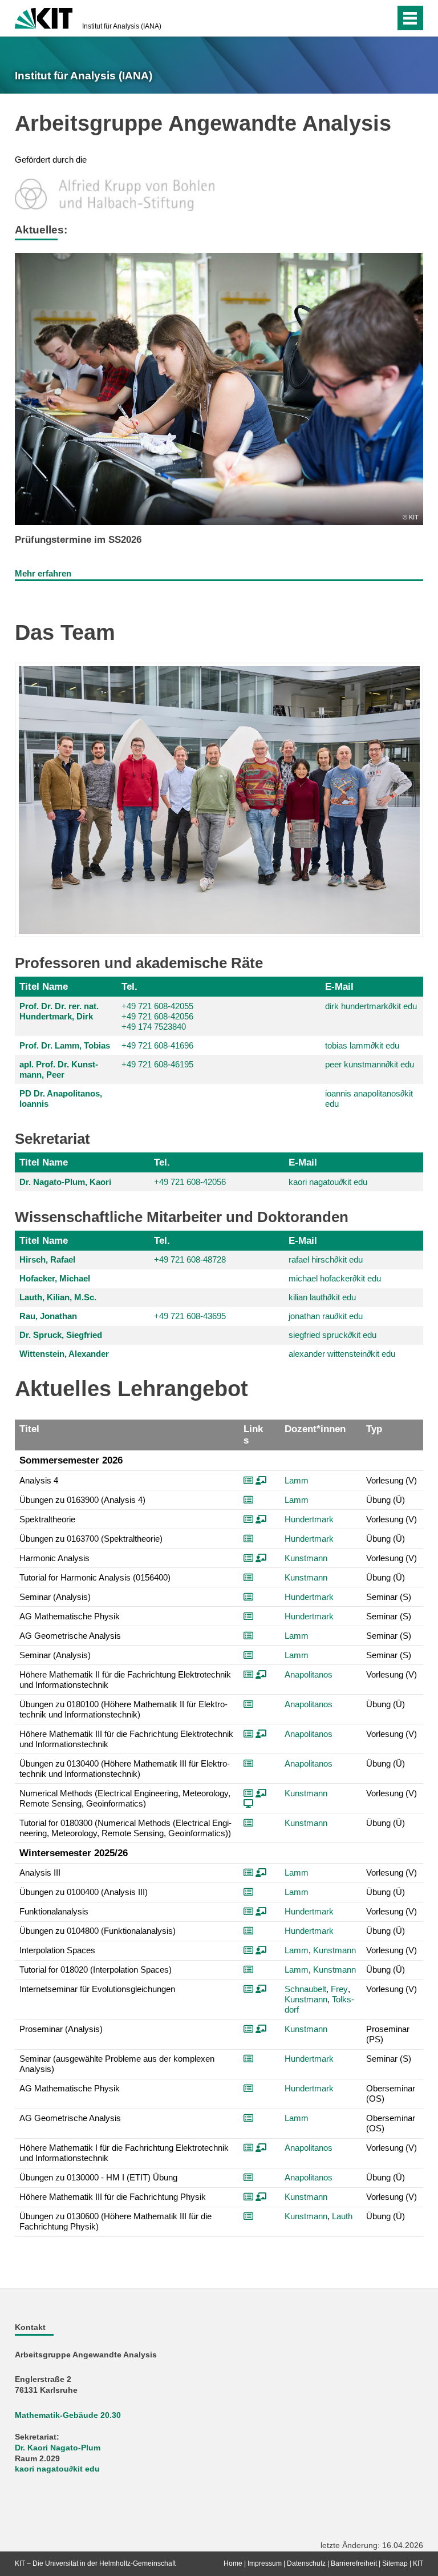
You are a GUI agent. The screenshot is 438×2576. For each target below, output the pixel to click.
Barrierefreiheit (354, 2563)
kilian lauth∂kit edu (322, 1297)
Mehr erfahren (43, 573)
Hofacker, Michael (55, 1278)
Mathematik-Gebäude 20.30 (68, 2415)
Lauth (342, 2216)
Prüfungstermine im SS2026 (78, 539)
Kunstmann (306, 1558)
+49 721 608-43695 (190, 1316)
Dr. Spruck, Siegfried (61, 1335)
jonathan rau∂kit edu (326, 1316)
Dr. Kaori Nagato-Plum (58, 2448)
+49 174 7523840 (154, 1027)
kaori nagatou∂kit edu (328, 1182)
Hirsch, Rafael (47, 1259)
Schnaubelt (305, 1989)
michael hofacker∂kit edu (335, 1278)
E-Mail (339, 986)
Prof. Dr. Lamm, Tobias (65, 1045)
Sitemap (395, 2563)
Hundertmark (309, 1519)
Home (233, 2563)
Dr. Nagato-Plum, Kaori (65, 1182)
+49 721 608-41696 (157, 1045)
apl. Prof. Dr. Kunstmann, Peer (59, 1069)
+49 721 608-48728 (190, 1259)
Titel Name (44, 986)
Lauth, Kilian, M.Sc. (58, 1297)
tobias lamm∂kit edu (362, 1045)
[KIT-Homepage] (44, 17)
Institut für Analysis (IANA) (122, 26)
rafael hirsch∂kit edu (326, 1259)
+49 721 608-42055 (157, 1006)
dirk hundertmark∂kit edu (371, 1006)
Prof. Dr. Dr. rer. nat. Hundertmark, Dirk (59, 1011)
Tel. (129, 986)
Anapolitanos (309, 1674)
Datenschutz (306, 2563)
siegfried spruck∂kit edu (332, 1335)
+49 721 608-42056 (157, 1016)
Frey (339, 1989)
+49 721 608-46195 (157, 1064)
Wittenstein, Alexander (64, 1354)
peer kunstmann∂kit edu (370, 1064)
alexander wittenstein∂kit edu (342, 1354)
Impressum (265, 2563)
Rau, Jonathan (48, 1316)
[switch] (364, 18)
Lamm (297, 1480)
